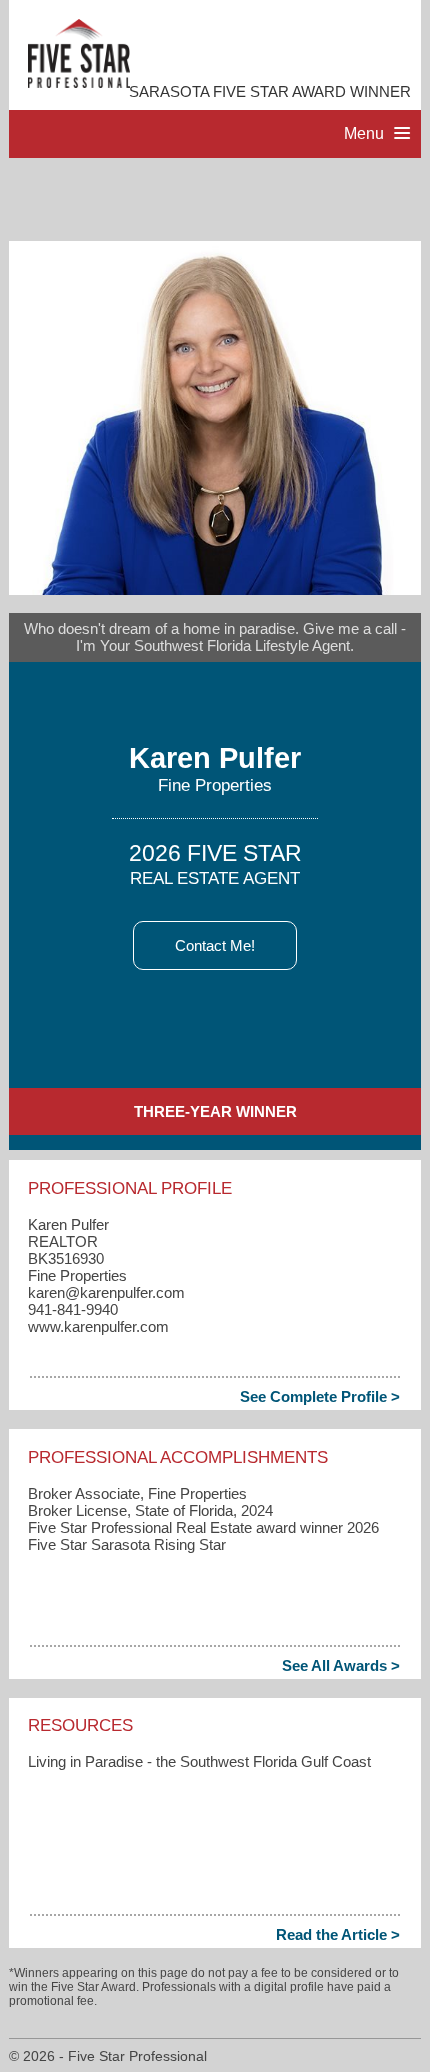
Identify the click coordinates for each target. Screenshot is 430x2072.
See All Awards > (341, 1665)
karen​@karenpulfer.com (106, 1292)
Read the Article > (338, 1934)
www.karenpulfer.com (98, 1326)
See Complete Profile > (320, 1396)
